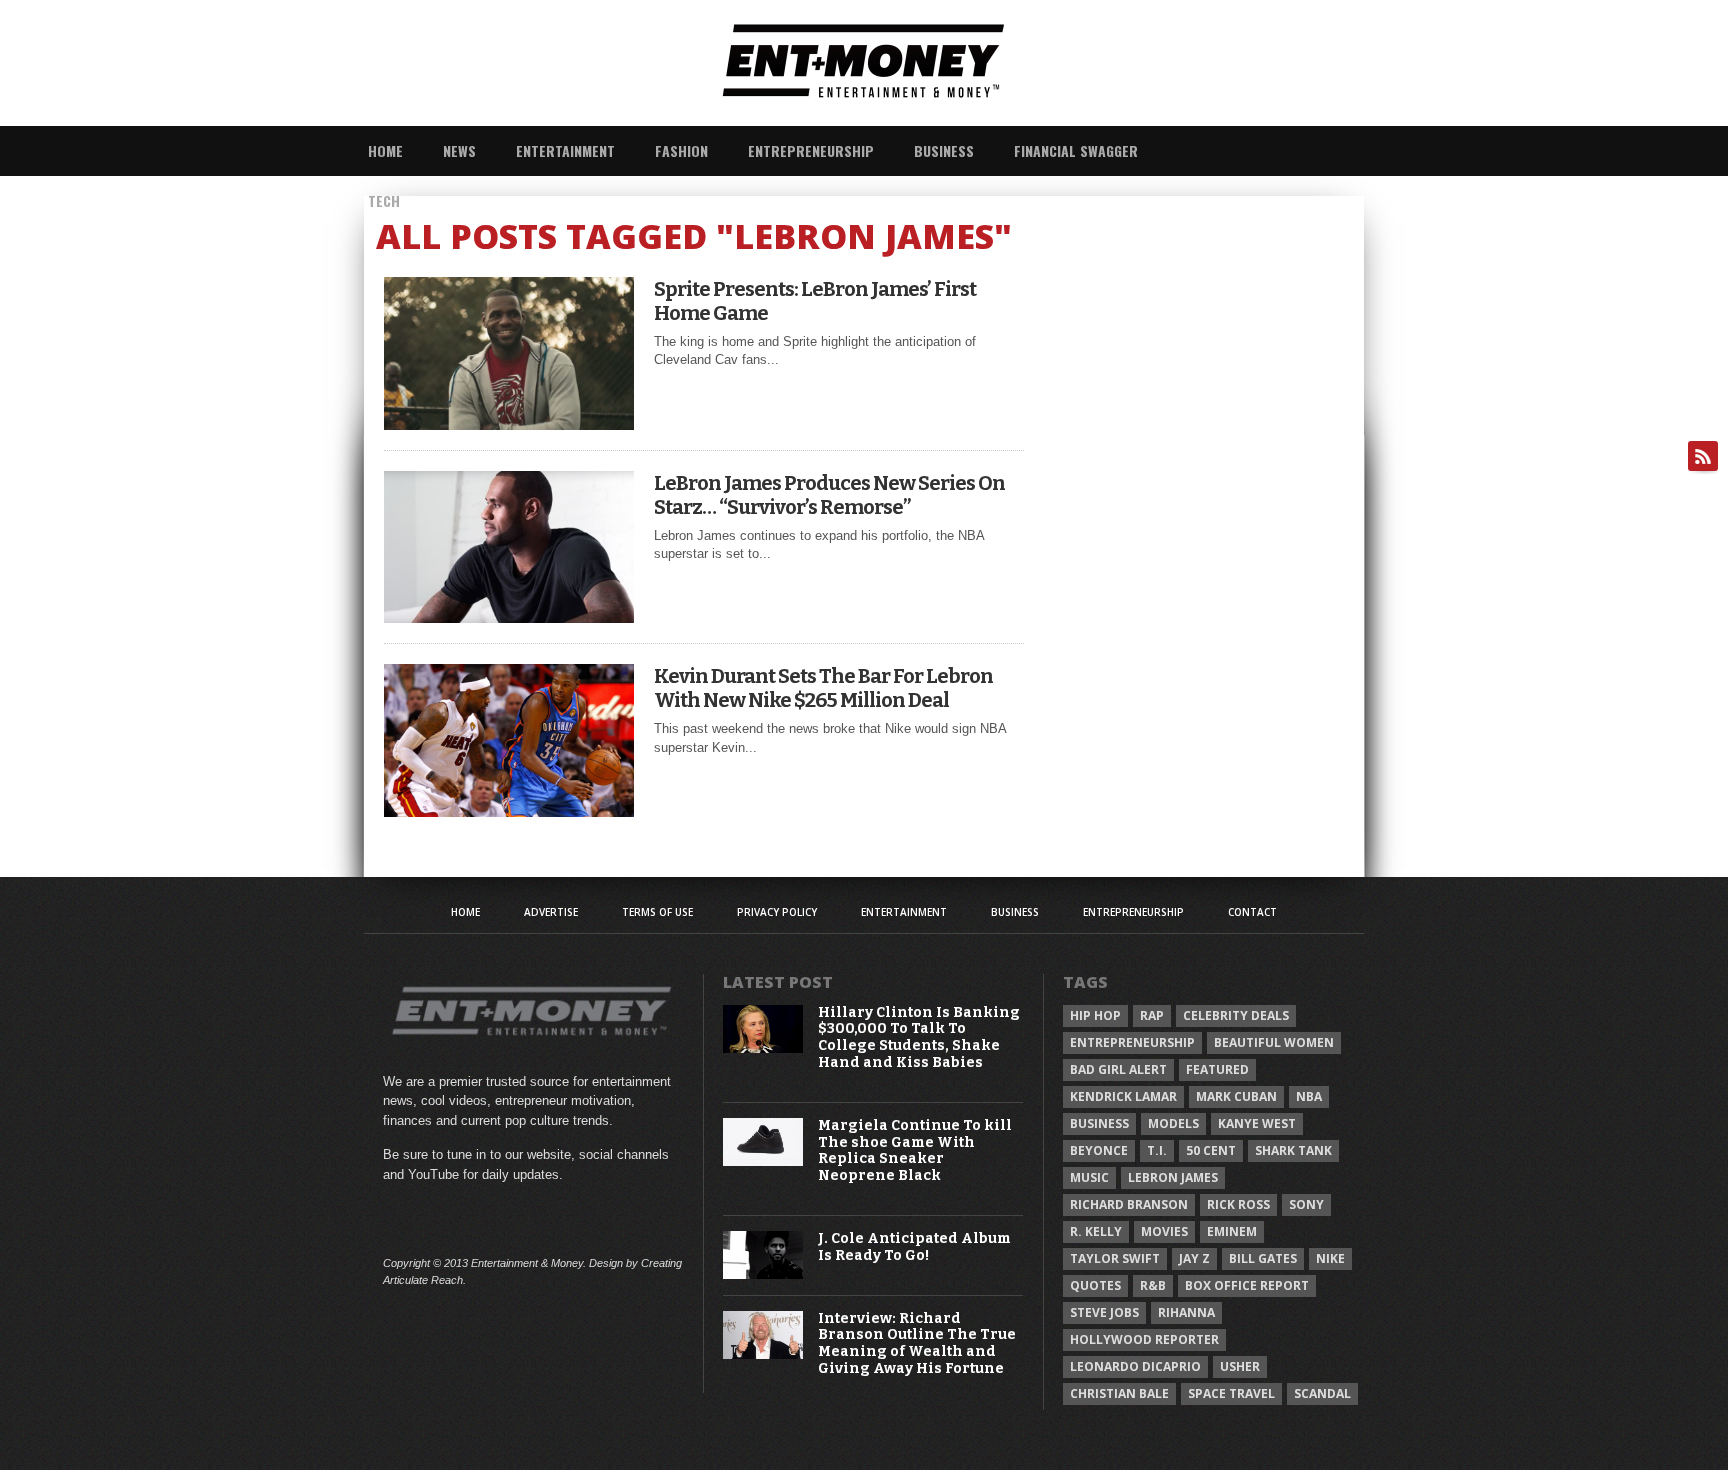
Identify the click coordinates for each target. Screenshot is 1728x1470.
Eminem (1232, 1231)
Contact (1252, 912)
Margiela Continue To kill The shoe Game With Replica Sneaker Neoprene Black (915, 1151)
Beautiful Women (1274, 1042)
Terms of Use (657, 912)
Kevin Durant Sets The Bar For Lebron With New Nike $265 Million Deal (823, 688)
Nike (1330, 1258)
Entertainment (565, 150)
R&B (1153, 1285)
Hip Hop (1095, 1015)
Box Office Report (1247, 1285)
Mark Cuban (1236, 1096)
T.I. (1157, 1150)
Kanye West (1257, 1123)
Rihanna (1186, 1312)
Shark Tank (1293, 1150)
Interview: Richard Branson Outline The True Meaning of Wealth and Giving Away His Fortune (917, 1344)
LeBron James (1173, 1177)
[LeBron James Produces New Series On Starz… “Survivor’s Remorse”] (509, 617)
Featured (1217, 1069)
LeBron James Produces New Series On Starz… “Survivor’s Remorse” (829, 495)
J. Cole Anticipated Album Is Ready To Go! (914, 1247)
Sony (1306, 1204)
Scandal (1322, 1393)
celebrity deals (1236, 1015)
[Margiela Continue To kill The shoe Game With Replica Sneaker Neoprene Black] (763, 1161)
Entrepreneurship (811, 150)
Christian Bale (1119, 1393)
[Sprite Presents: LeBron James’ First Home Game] (509, 424)
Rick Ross (1238, 1204)
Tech (384, 200)
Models (1173, 1123)
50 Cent (1211, 1150)
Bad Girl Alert (1118, 1069)
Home (385, 150)
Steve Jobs (1104, 1312)
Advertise (551, 912)
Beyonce (1099, 1150)
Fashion (681, 150)
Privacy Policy (777, 912)
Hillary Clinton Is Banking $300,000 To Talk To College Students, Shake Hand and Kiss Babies (919, 1038)
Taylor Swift (1115, 1258)
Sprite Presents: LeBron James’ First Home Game (815, 301)
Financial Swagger (1076, 150)
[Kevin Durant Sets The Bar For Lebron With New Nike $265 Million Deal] (509, 811)
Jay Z (1194, 1258)
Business (944, 150)
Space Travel (1231, 1393)
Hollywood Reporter (1144, 1339)
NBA (1309, 1096)
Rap (1152, 1015)
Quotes (1095, 1285)
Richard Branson (1129, 1204)
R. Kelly (1096, 1231)
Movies (1164, 1231)
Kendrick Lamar (1123, 1096)
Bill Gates (1263, 1258)
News (459, 150)
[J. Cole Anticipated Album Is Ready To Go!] (763, 1274)
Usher (1240, 1366)
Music (1089, 1177)
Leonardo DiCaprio (1135, 1366)
